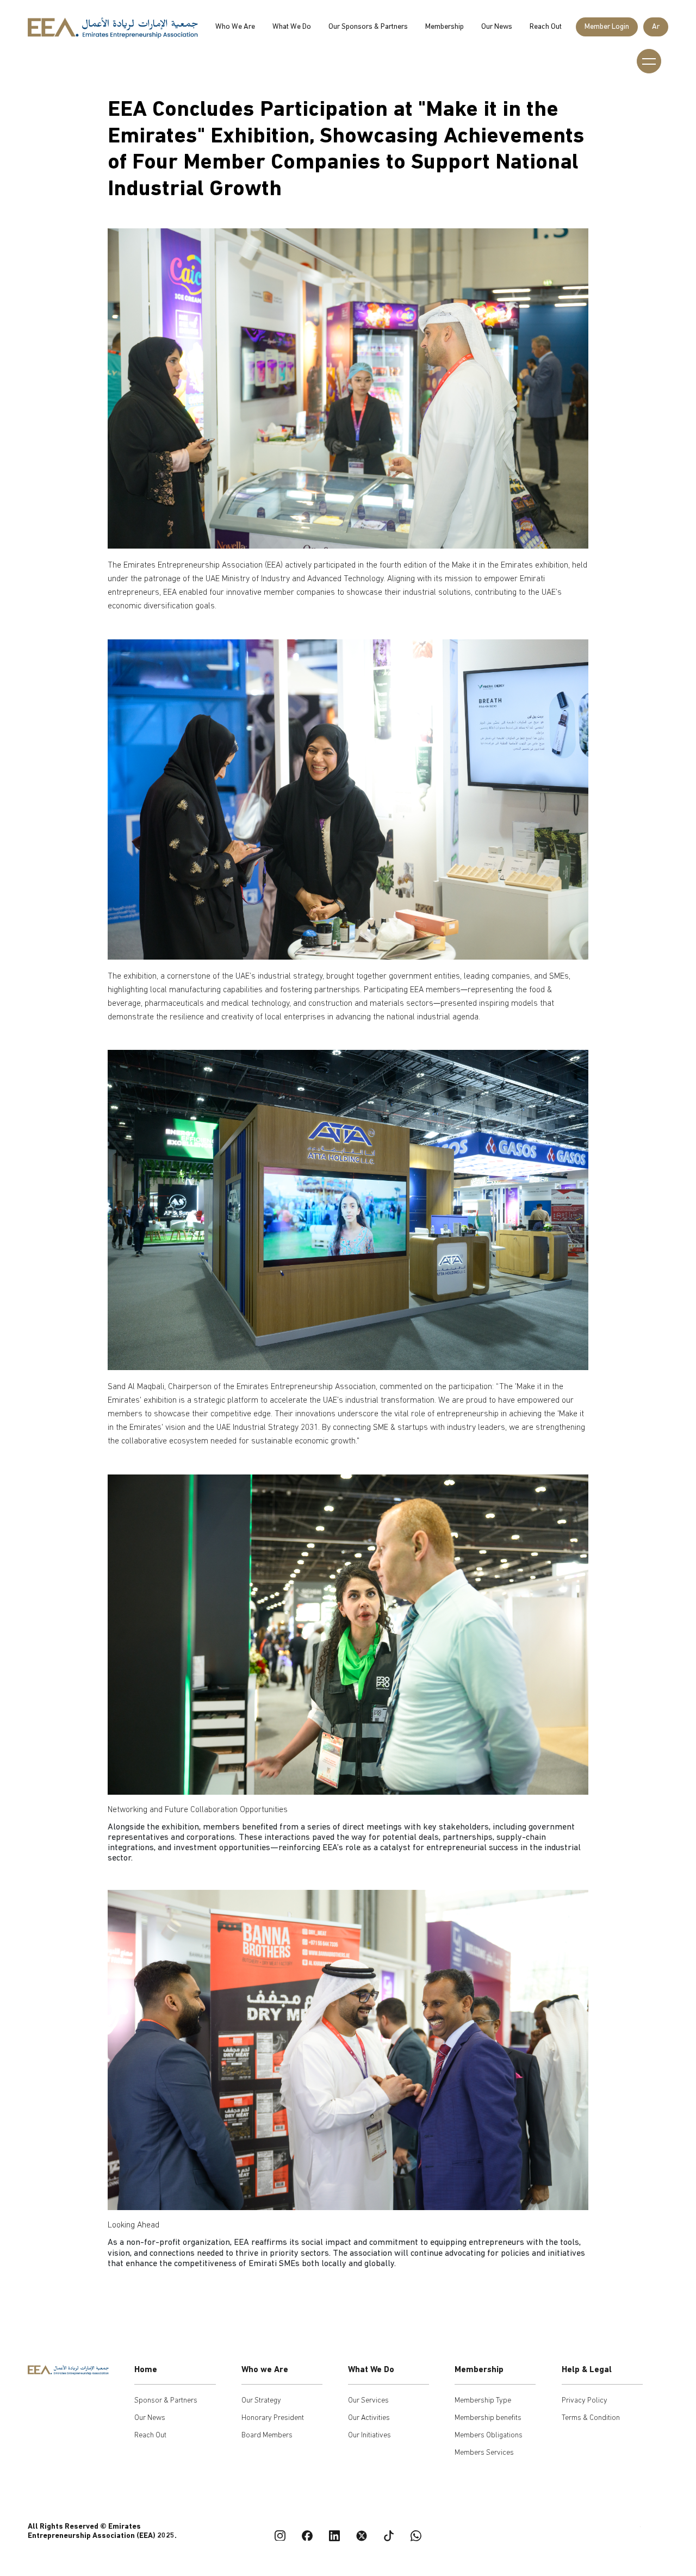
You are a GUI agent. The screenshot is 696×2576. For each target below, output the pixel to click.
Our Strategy (261, 2401)
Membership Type (483, 2401)
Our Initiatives (369, 2435)
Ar (656, 27)
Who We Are (235, 27)
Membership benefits (488, 2418)
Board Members (267, 2435)
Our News (497, 27)
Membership (445, 27)
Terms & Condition (591, 2418)
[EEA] (113, 29)
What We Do (292, 27)
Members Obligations (489, 2435)
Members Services (484, 2453)
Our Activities (369, 2418)
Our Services (368, 2401)
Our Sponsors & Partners (368, 27)
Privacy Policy (585, 2401)
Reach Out (546, 27)
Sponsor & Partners (166, 2401)
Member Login (607, 27)
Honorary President (273, 2418)
